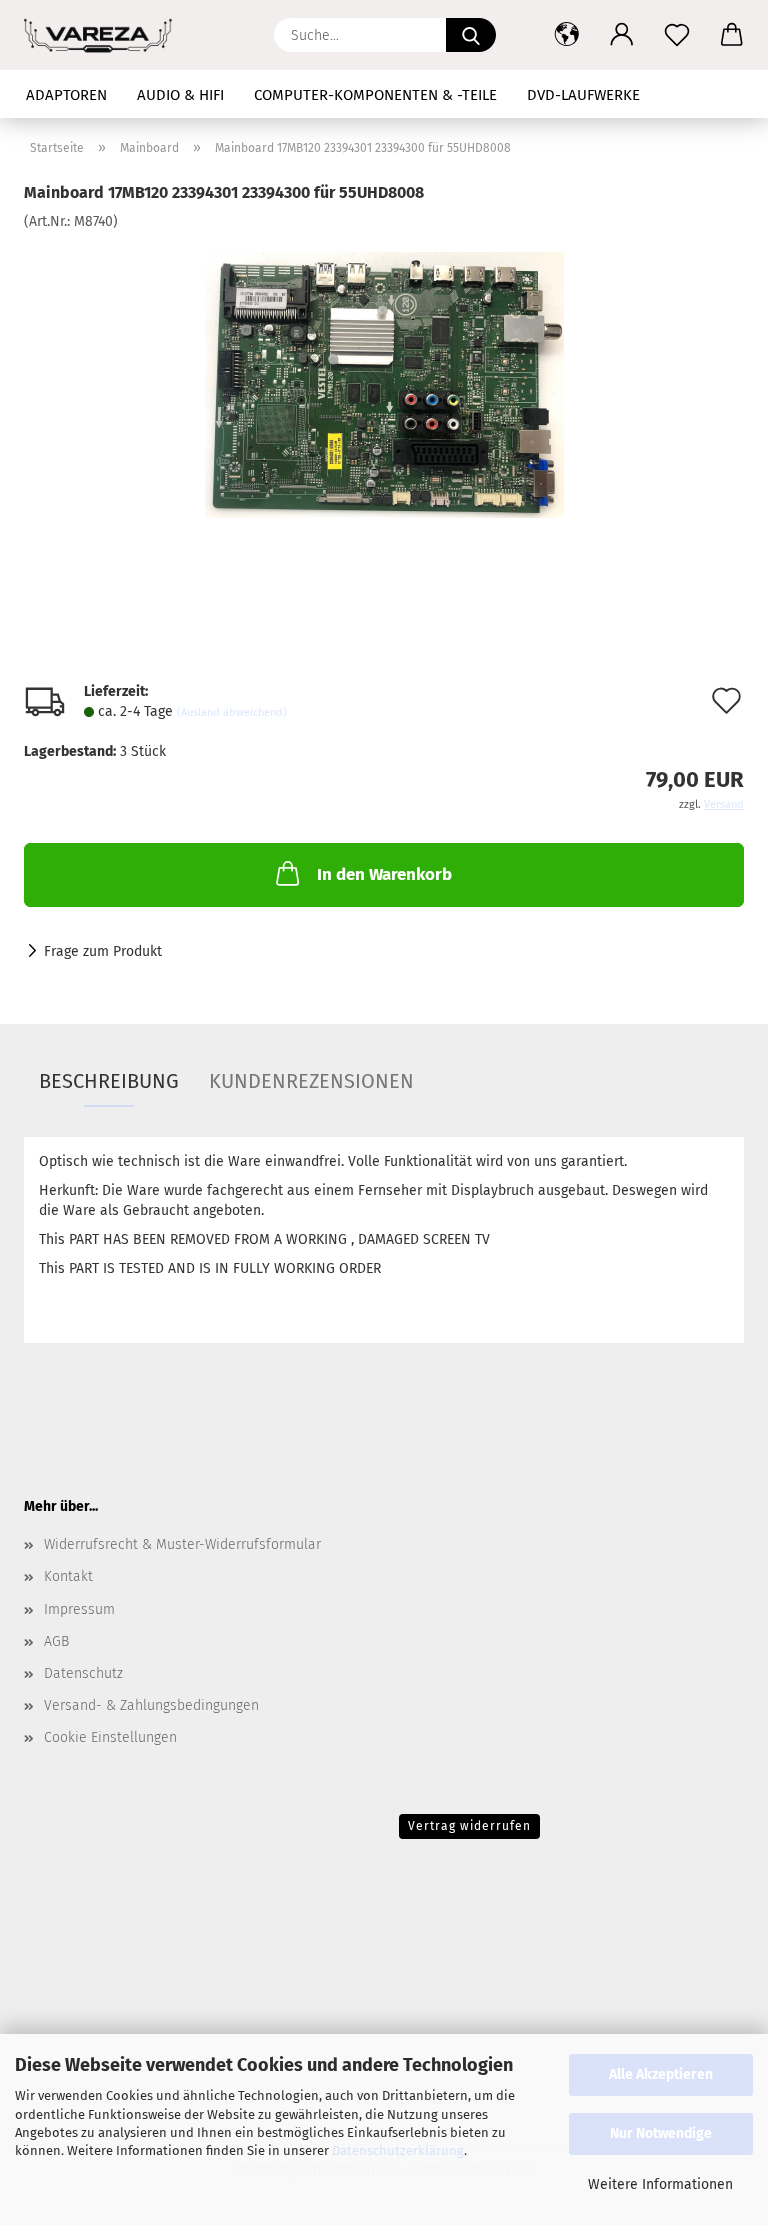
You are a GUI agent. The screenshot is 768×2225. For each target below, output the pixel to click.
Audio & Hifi (180, 95)
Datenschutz (83, 1673)
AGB (56, 1641)
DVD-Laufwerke (583, 95)
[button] (566, 35)
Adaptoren (66, 95)
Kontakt (68, 1576)
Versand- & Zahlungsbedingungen (151, 1705)
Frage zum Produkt (103, 951)
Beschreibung (109, 1081)
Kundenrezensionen (311, 1081)
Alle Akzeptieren (661, 2074)
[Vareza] (105, 35)
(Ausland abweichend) (232, 712)
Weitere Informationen (660, 2184)
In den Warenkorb (384, 874)
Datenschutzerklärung (398, 2150)
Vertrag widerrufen (469, 1826)
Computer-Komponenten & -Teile (375, 95)
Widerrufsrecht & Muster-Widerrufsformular (182, 1544)
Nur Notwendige (661, 2133)
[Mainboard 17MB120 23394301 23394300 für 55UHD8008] (384, 381)
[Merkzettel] (676, 35)
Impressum (79, 1609)
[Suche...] (471, 35)
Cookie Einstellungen (110, 1737)
